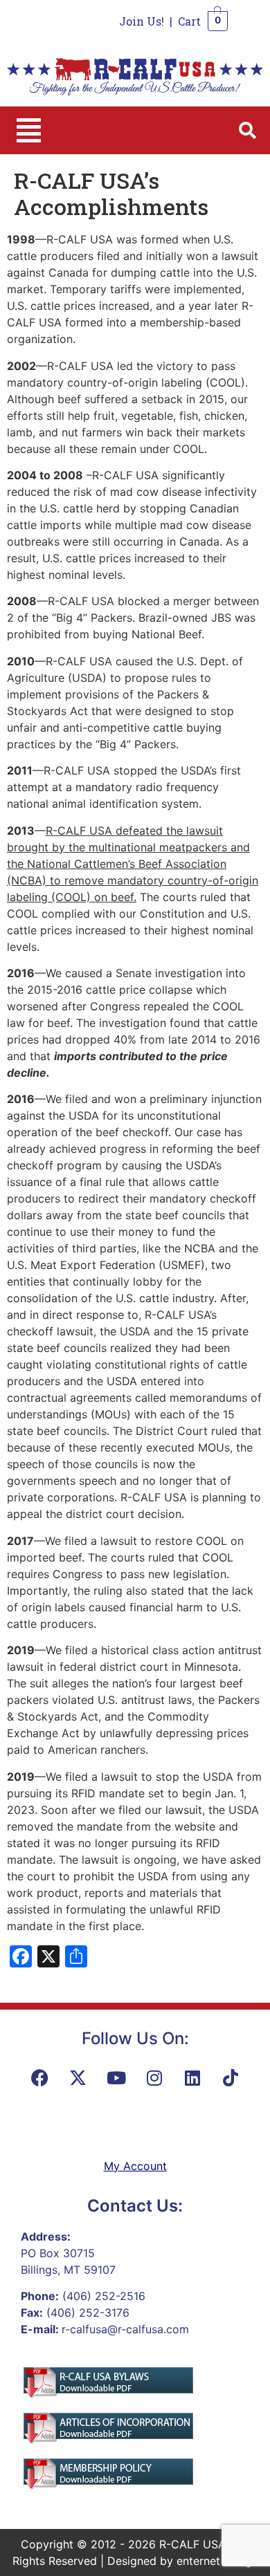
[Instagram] (154, 2078)
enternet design (217, 2561)
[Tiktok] (231, 2078)
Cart (189, 21)
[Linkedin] (192, 2078)
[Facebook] (40, 2078)
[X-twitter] (78, 2078)
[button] (29, 130)
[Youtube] (116, 2078)
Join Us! (142, 21)
